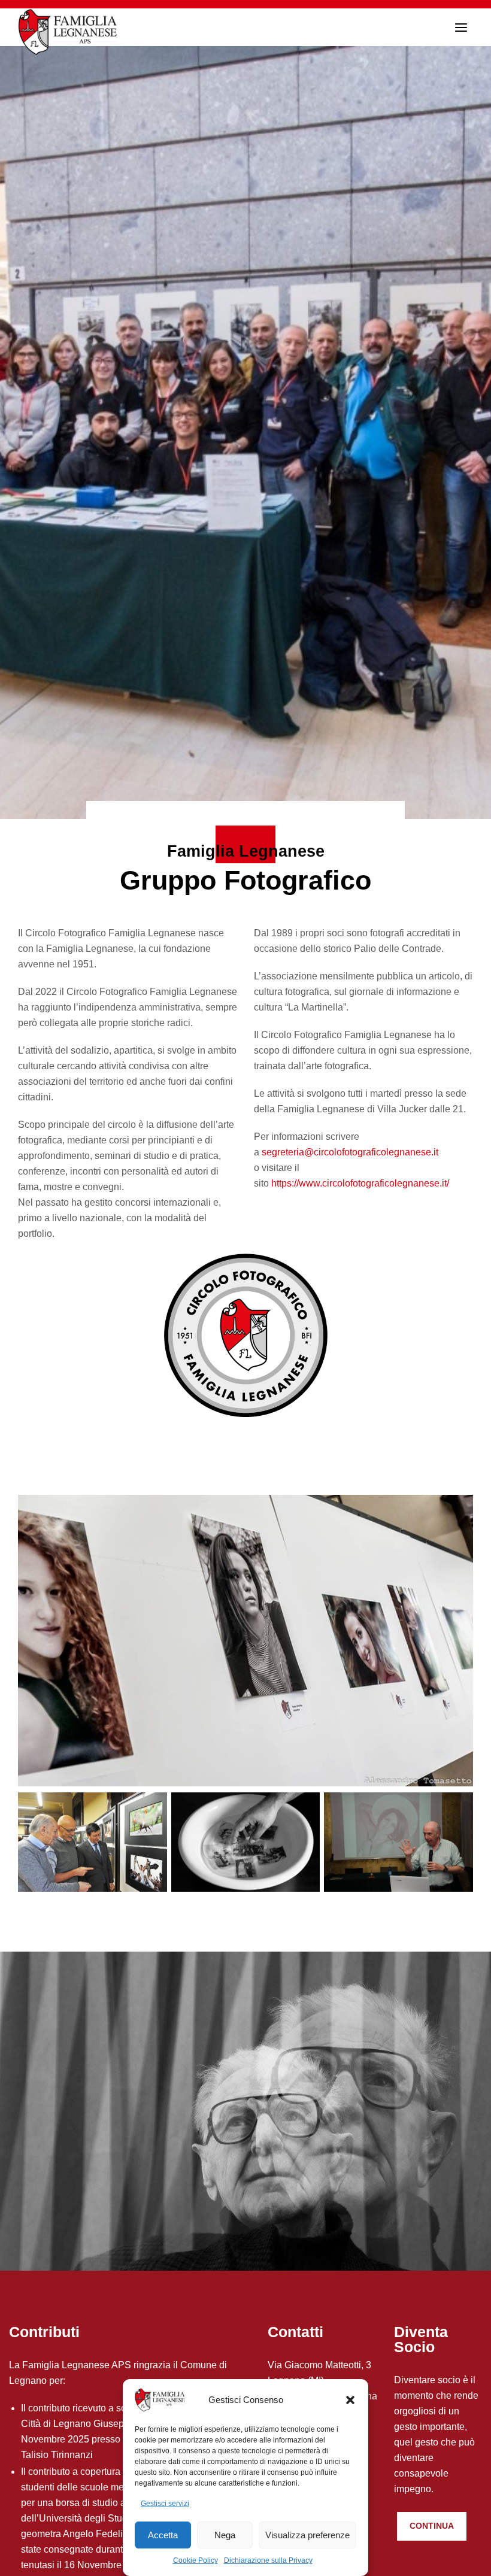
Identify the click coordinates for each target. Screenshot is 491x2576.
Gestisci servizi (165, 2504)
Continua (432, 2526)
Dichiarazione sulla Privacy (268, 2560)
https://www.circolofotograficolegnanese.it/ (360, 1183)
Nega (225, 2535)
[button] (350, 2400)
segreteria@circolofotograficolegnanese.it (350, 1152)
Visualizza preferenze (307, 2535)
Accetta (163, 2535)
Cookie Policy (196, 2560)
